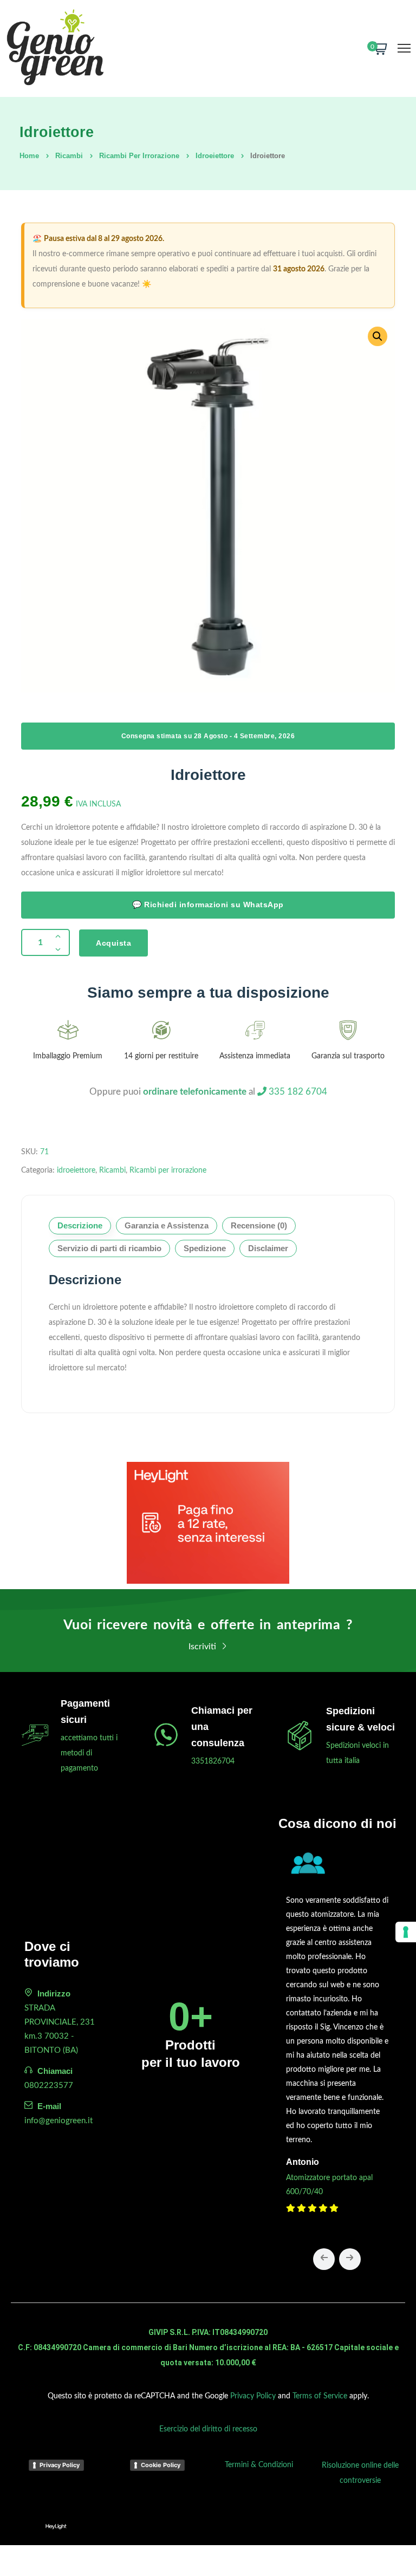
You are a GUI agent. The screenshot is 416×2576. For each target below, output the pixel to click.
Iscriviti (203, 1647)
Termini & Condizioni (259, 2465)
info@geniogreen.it (58, 2121)
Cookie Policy (161, 2465)
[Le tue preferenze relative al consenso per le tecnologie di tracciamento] (406, 1932)
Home (29, 156)
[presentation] (324, 2259)
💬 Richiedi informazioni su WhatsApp (208, 905)
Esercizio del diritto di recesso (208, 2429)
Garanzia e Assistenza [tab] (167, 1225)
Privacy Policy (253, 2396)
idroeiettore (215, 156)
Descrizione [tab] (80, 1225)
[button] (378, 336)
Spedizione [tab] (205, 1248)
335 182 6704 (297, 1092)
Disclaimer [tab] (268, 1248)
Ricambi (69, 156)
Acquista (113, 943)
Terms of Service (320, 2396)
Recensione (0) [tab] (259, 1225)
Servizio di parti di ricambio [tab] (109, 1248)
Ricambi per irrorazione (139, 156)
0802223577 (49, 2086)
